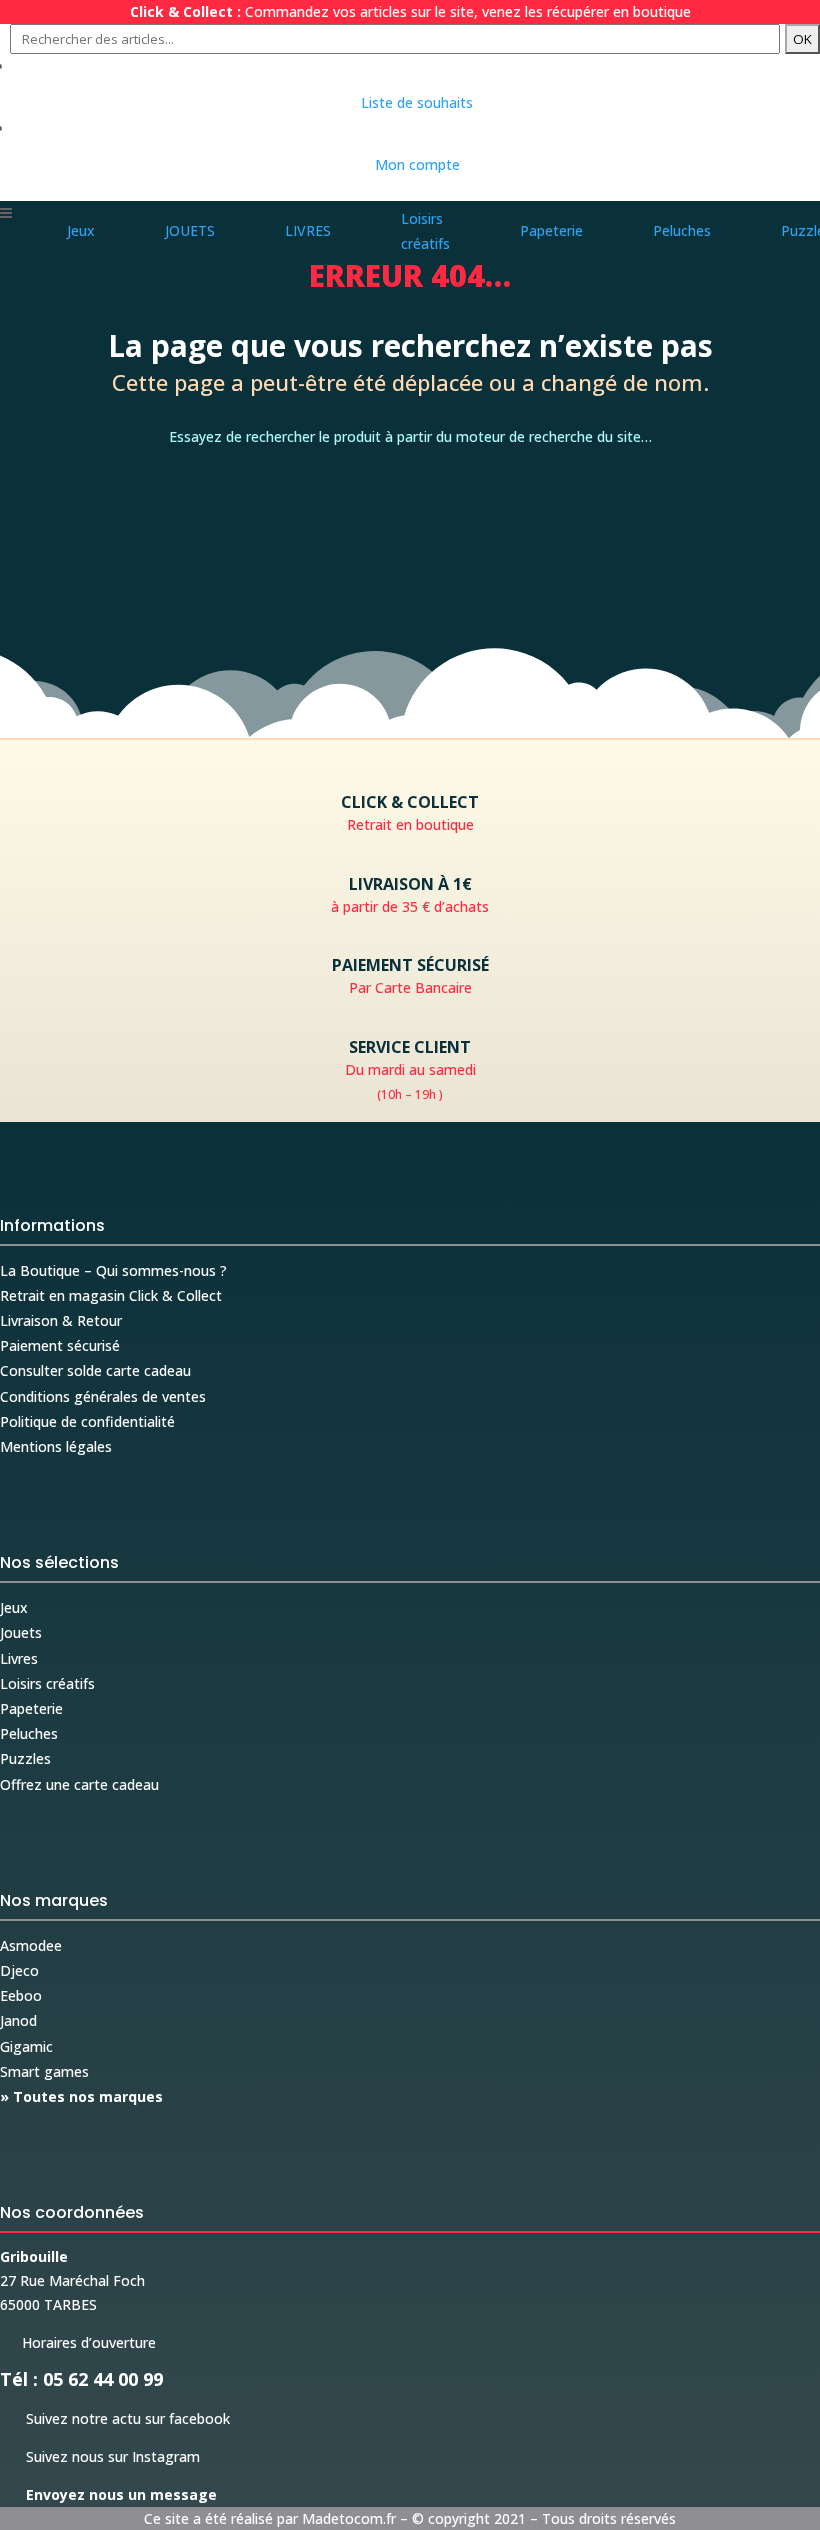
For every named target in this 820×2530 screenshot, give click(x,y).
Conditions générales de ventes (103, 1396)
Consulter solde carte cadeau (95, 1370)
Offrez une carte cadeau (79, 1784)
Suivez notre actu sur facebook (115, 2418)
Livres (19, 1658)
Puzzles (25, 1758)
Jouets (21, 1632)
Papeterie (31, 1708)
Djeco (19, 1970)
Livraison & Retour (61, 1320)
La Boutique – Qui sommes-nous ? (113, 1270)
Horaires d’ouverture (78, 2342)
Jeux (14, 1607)
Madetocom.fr (349, 2518)
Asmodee (31, 1945)
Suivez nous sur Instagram (100, 2456)
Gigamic (26, 2046)
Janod (18, 2020)
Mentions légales (56, 1446)
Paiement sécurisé (60, 1345)
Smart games (44, 2071)
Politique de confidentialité (87, 1421)
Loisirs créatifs (47, 1683)
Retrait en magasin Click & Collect (111, 1295)
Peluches (29, 1733)
